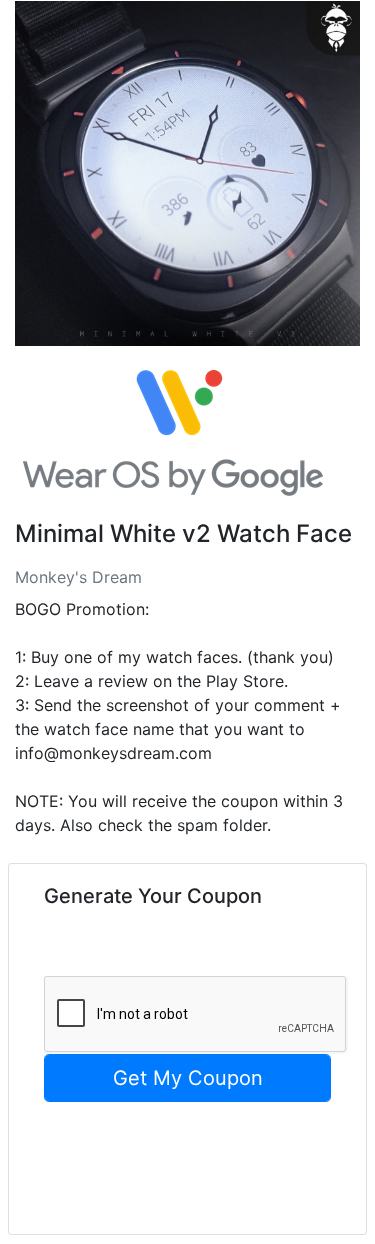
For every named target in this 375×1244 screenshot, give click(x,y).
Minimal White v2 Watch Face (183, 534)
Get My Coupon (188, 1078)
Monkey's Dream (78, 577)
